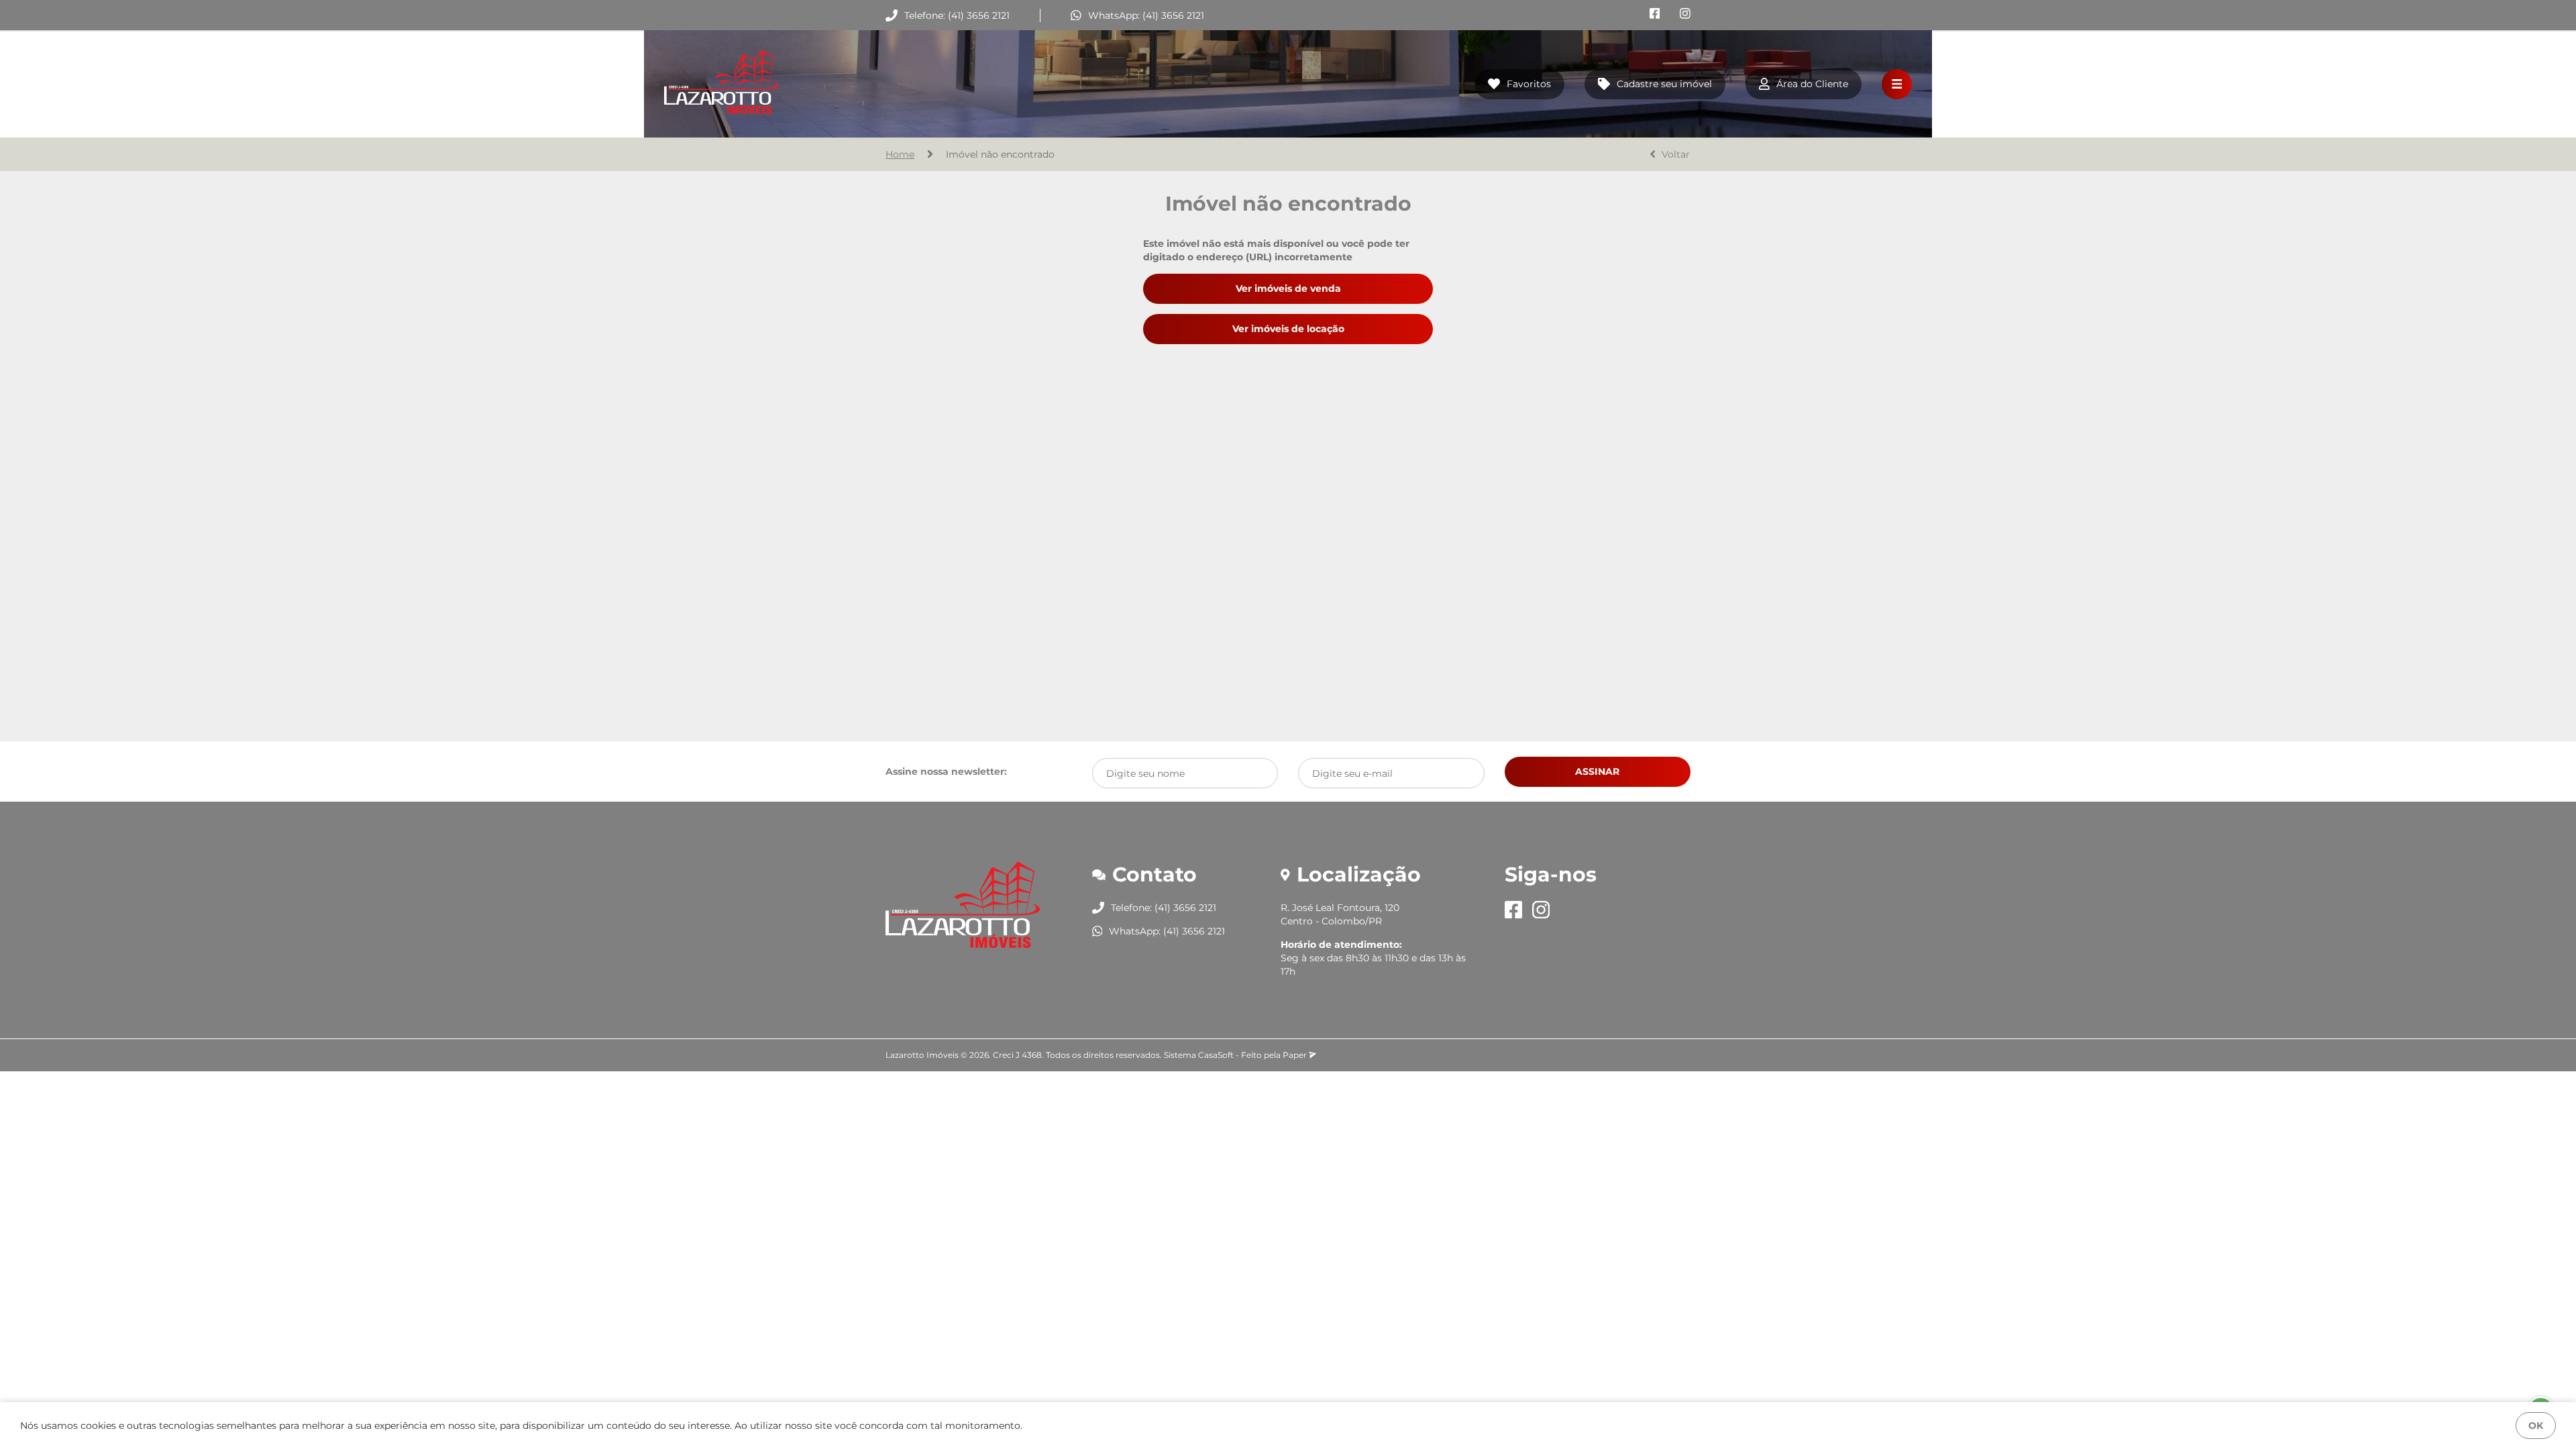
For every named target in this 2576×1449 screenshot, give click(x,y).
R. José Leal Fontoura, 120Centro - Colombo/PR (1340, 914)
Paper (1296, 1055)
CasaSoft (1216, 1055)
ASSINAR (1597, 771)
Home (900, 154)
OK (2536, 1426)
